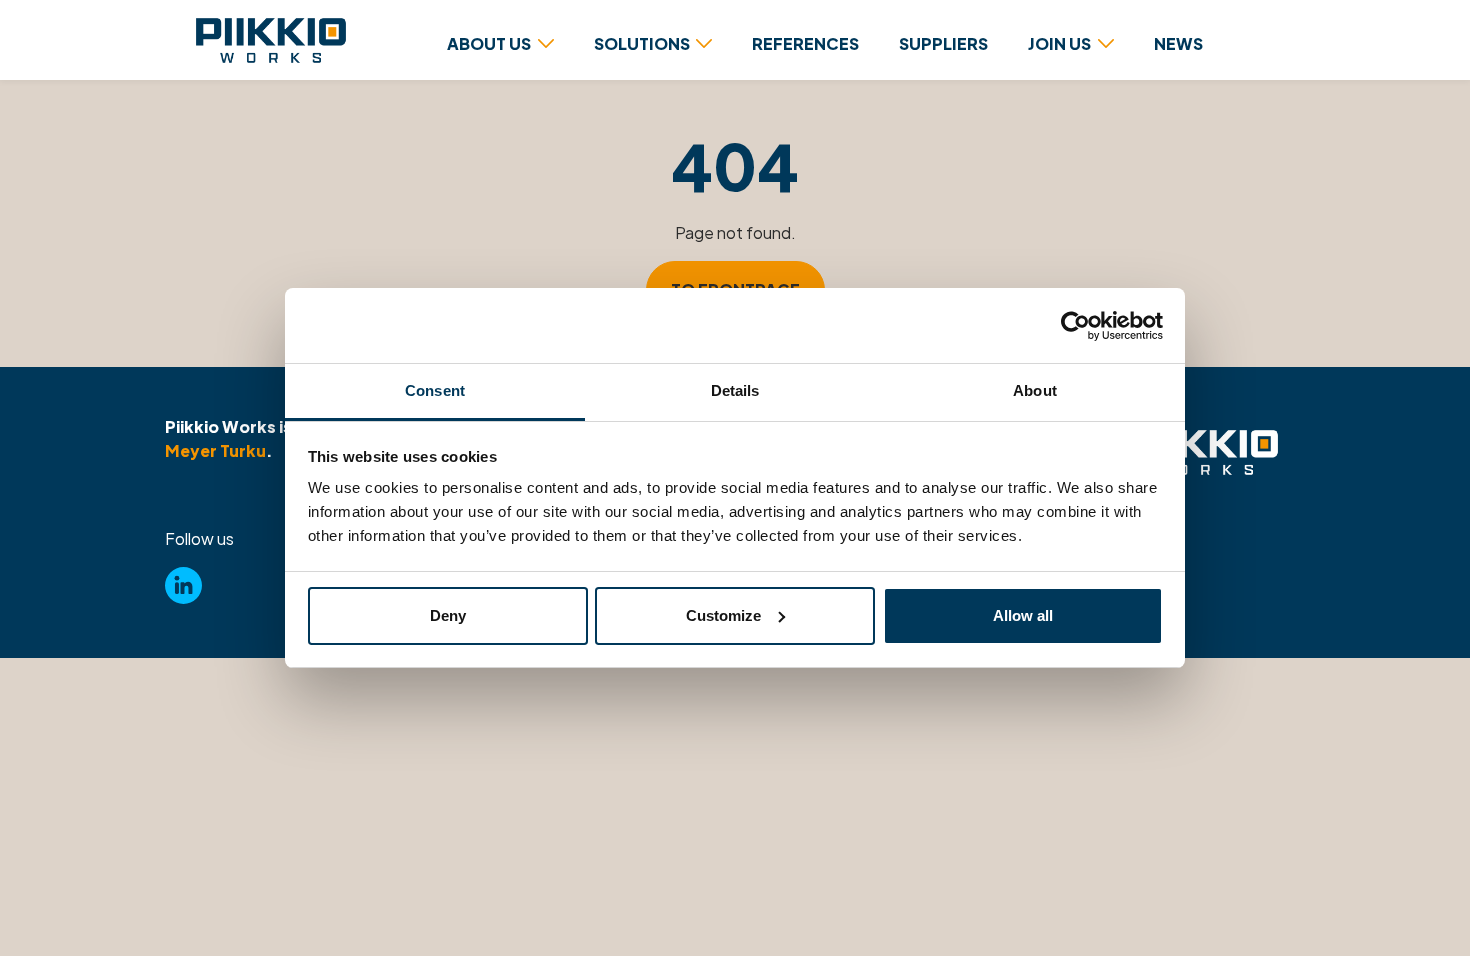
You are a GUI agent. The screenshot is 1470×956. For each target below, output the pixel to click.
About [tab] (1035, 390)
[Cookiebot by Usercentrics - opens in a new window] (1075, 326)
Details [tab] (735, 390)
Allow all (1023, 615)
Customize (723, 615)
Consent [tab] (435, 390)
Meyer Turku (215, 450)
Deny (448, 615)
